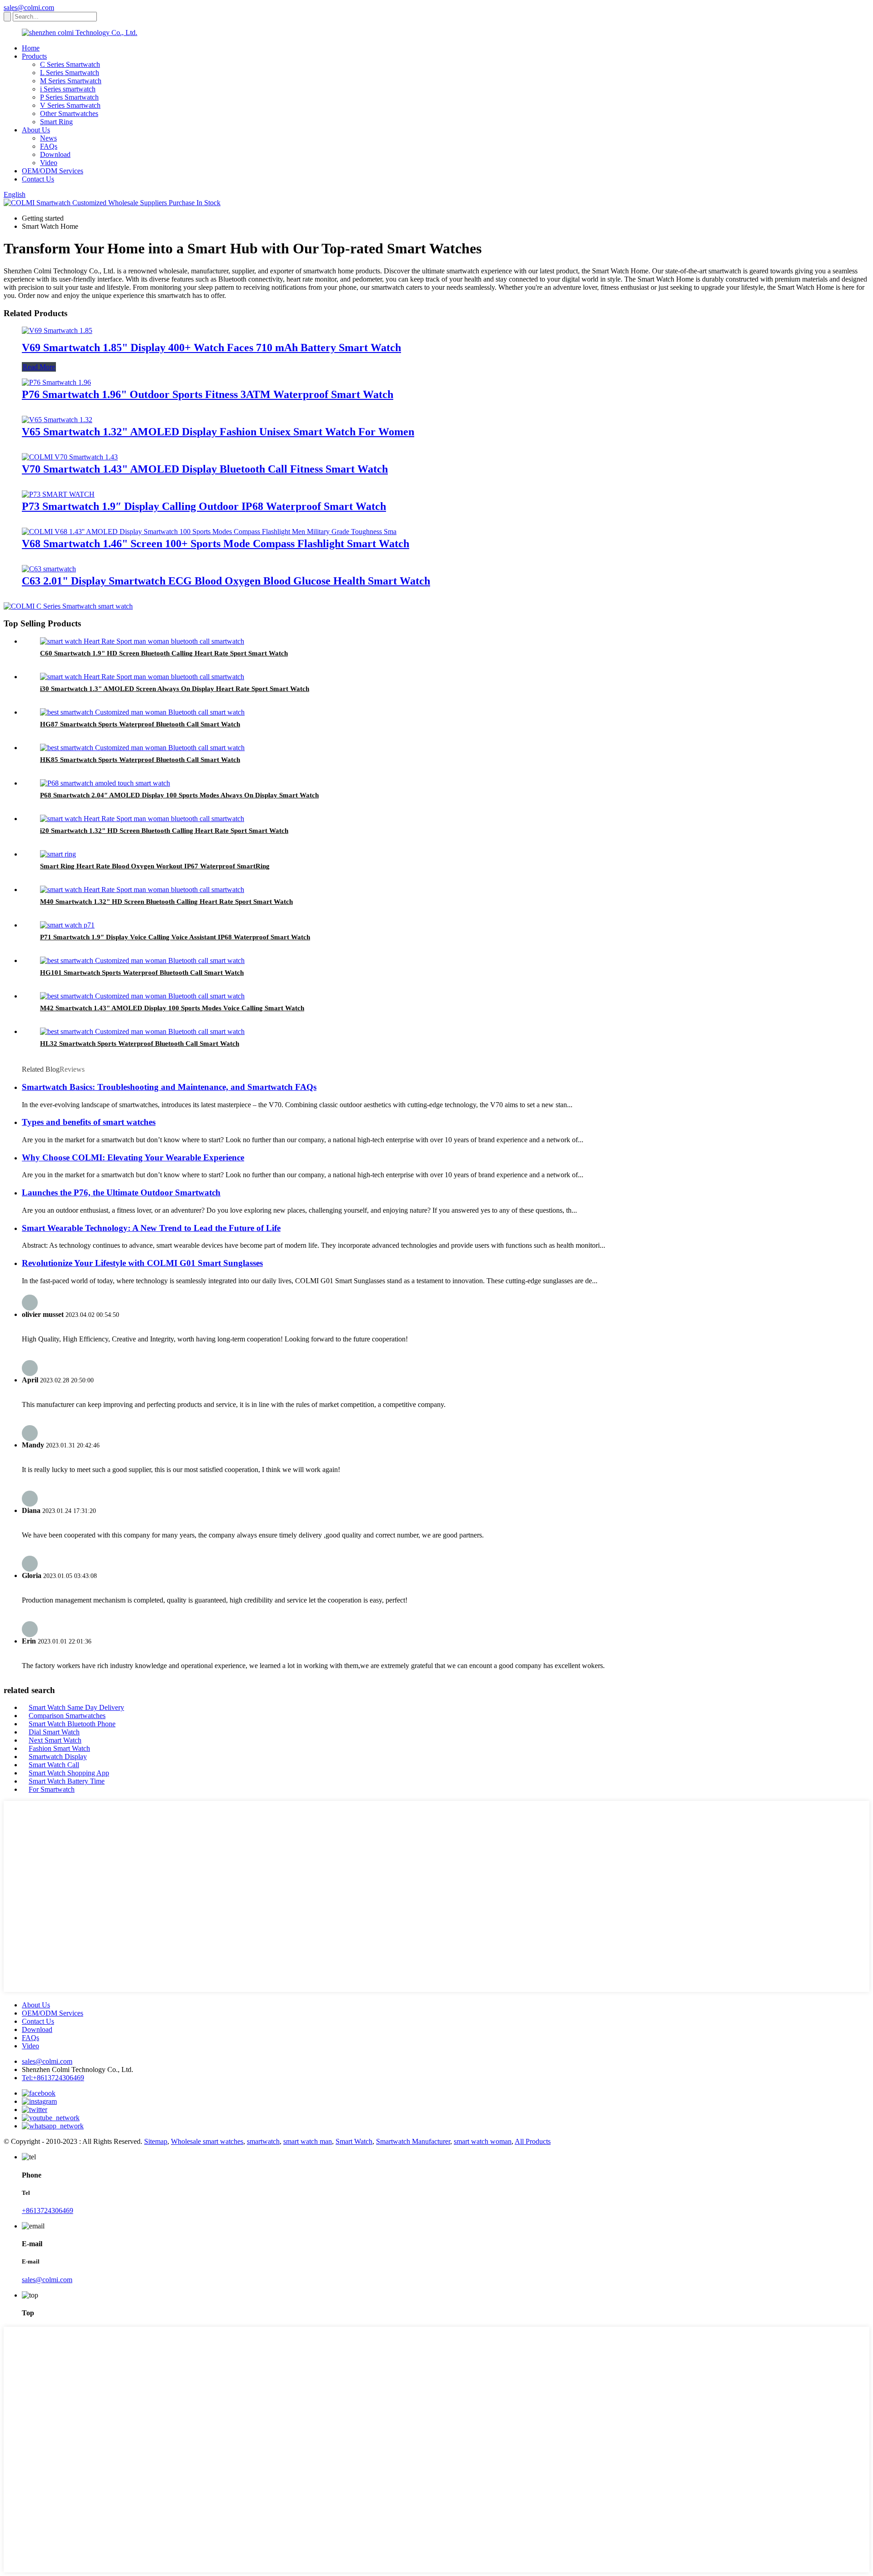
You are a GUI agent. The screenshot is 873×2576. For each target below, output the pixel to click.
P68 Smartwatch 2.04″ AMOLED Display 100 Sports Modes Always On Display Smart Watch (179, 795)
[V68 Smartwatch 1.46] (209, 532)
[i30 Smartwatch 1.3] (142, 677)
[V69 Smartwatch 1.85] (57, 330)
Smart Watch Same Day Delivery (76, 1707)
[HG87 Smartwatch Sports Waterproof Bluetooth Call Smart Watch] (142, 712)
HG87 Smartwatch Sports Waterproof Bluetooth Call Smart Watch (140, 724)
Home (31, 48)
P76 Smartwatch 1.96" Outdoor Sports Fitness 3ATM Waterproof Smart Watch (208, 394)
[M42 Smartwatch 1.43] (142, 996)
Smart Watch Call (54, 1765)
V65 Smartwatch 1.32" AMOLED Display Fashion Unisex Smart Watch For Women (218, 432)
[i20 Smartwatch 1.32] (142, 819)
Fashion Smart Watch (59, 1748)
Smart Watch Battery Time (67, 1781)
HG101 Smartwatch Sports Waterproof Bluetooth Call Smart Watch (142, 973)
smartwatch (263, 2141)
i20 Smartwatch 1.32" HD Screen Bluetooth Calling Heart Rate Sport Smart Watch (164, 831)
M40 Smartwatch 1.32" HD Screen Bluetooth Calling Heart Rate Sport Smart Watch (166, 902)
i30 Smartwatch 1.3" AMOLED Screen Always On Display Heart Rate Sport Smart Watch (175, 689)
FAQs (49, 146)
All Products (533, 2141)
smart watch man (308, 2141)
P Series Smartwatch (69, 97)
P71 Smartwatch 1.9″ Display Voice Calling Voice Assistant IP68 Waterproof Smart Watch (175, 937)
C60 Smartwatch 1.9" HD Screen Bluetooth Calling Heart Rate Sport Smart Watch (164, 653)
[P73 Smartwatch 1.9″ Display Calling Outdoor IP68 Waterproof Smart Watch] (58, 494)
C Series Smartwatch (70, 64)
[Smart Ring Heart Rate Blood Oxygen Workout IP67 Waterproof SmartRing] (58, 854)
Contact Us (38, 179)
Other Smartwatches (69, 113)
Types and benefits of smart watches (89, 1122)
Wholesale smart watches (207, 2141)
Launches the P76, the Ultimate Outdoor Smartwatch (121, 1192)
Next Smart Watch (55, 1740)
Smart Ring (56, 122)
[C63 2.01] (49, 569)
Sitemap (156, 2141)
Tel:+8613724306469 (53, 2078)
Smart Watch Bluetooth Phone (72, 1724)
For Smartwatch (52, 1789)
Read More (39, 367)
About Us (36, 130)
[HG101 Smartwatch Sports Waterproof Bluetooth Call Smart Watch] (142, 960)
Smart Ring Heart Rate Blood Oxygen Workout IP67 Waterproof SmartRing (155, 866)
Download (55, 154)
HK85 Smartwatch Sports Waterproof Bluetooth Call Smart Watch (140, 760)
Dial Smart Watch (54, 1732)
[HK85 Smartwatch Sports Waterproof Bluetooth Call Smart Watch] (142, 748)
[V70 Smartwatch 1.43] (70, 457)
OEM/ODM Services (53, 171)
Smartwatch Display (58, 1757)
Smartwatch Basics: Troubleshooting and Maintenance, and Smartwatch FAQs (169, 1087)
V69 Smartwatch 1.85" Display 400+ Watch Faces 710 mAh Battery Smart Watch (211, 348)
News (48, 138)
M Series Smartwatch (71, 81)
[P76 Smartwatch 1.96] (56, 382)
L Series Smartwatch (70, 73)
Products (34, 56)
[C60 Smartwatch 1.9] (142, 641)
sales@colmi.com (29, 8)
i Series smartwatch (68, 89)
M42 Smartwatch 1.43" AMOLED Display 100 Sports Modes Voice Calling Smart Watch (172, 1008)
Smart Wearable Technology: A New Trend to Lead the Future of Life (151, 1228)
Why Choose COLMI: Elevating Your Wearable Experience (133, 1157)
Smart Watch (354, 2141)
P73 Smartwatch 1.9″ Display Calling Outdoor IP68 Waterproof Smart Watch (204, 506)
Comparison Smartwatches (67, 1716)
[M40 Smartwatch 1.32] (142, 890)
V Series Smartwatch (70, 105)
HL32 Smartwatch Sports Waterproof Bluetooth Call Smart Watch (140, 1044)
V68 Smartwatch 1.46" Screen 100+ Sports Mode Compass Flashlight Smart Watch (216, 544)
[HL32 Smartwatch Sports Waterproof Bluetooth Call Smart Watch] (142, 1031)
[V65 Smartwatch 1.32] (57, 420)
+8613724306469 (48, 2211)
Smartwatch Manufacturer (413, 2141)
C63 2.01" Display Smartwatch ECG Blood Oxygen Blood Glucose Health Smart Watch (226, 581)
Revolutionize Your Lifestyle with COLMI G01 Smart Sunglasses (142, 1263)
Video (49, 163)
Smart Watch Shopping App (69, 1773)
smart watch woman (483, 2141)
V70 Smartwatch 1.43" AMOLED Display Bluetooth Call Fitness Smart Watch (205, 469)
